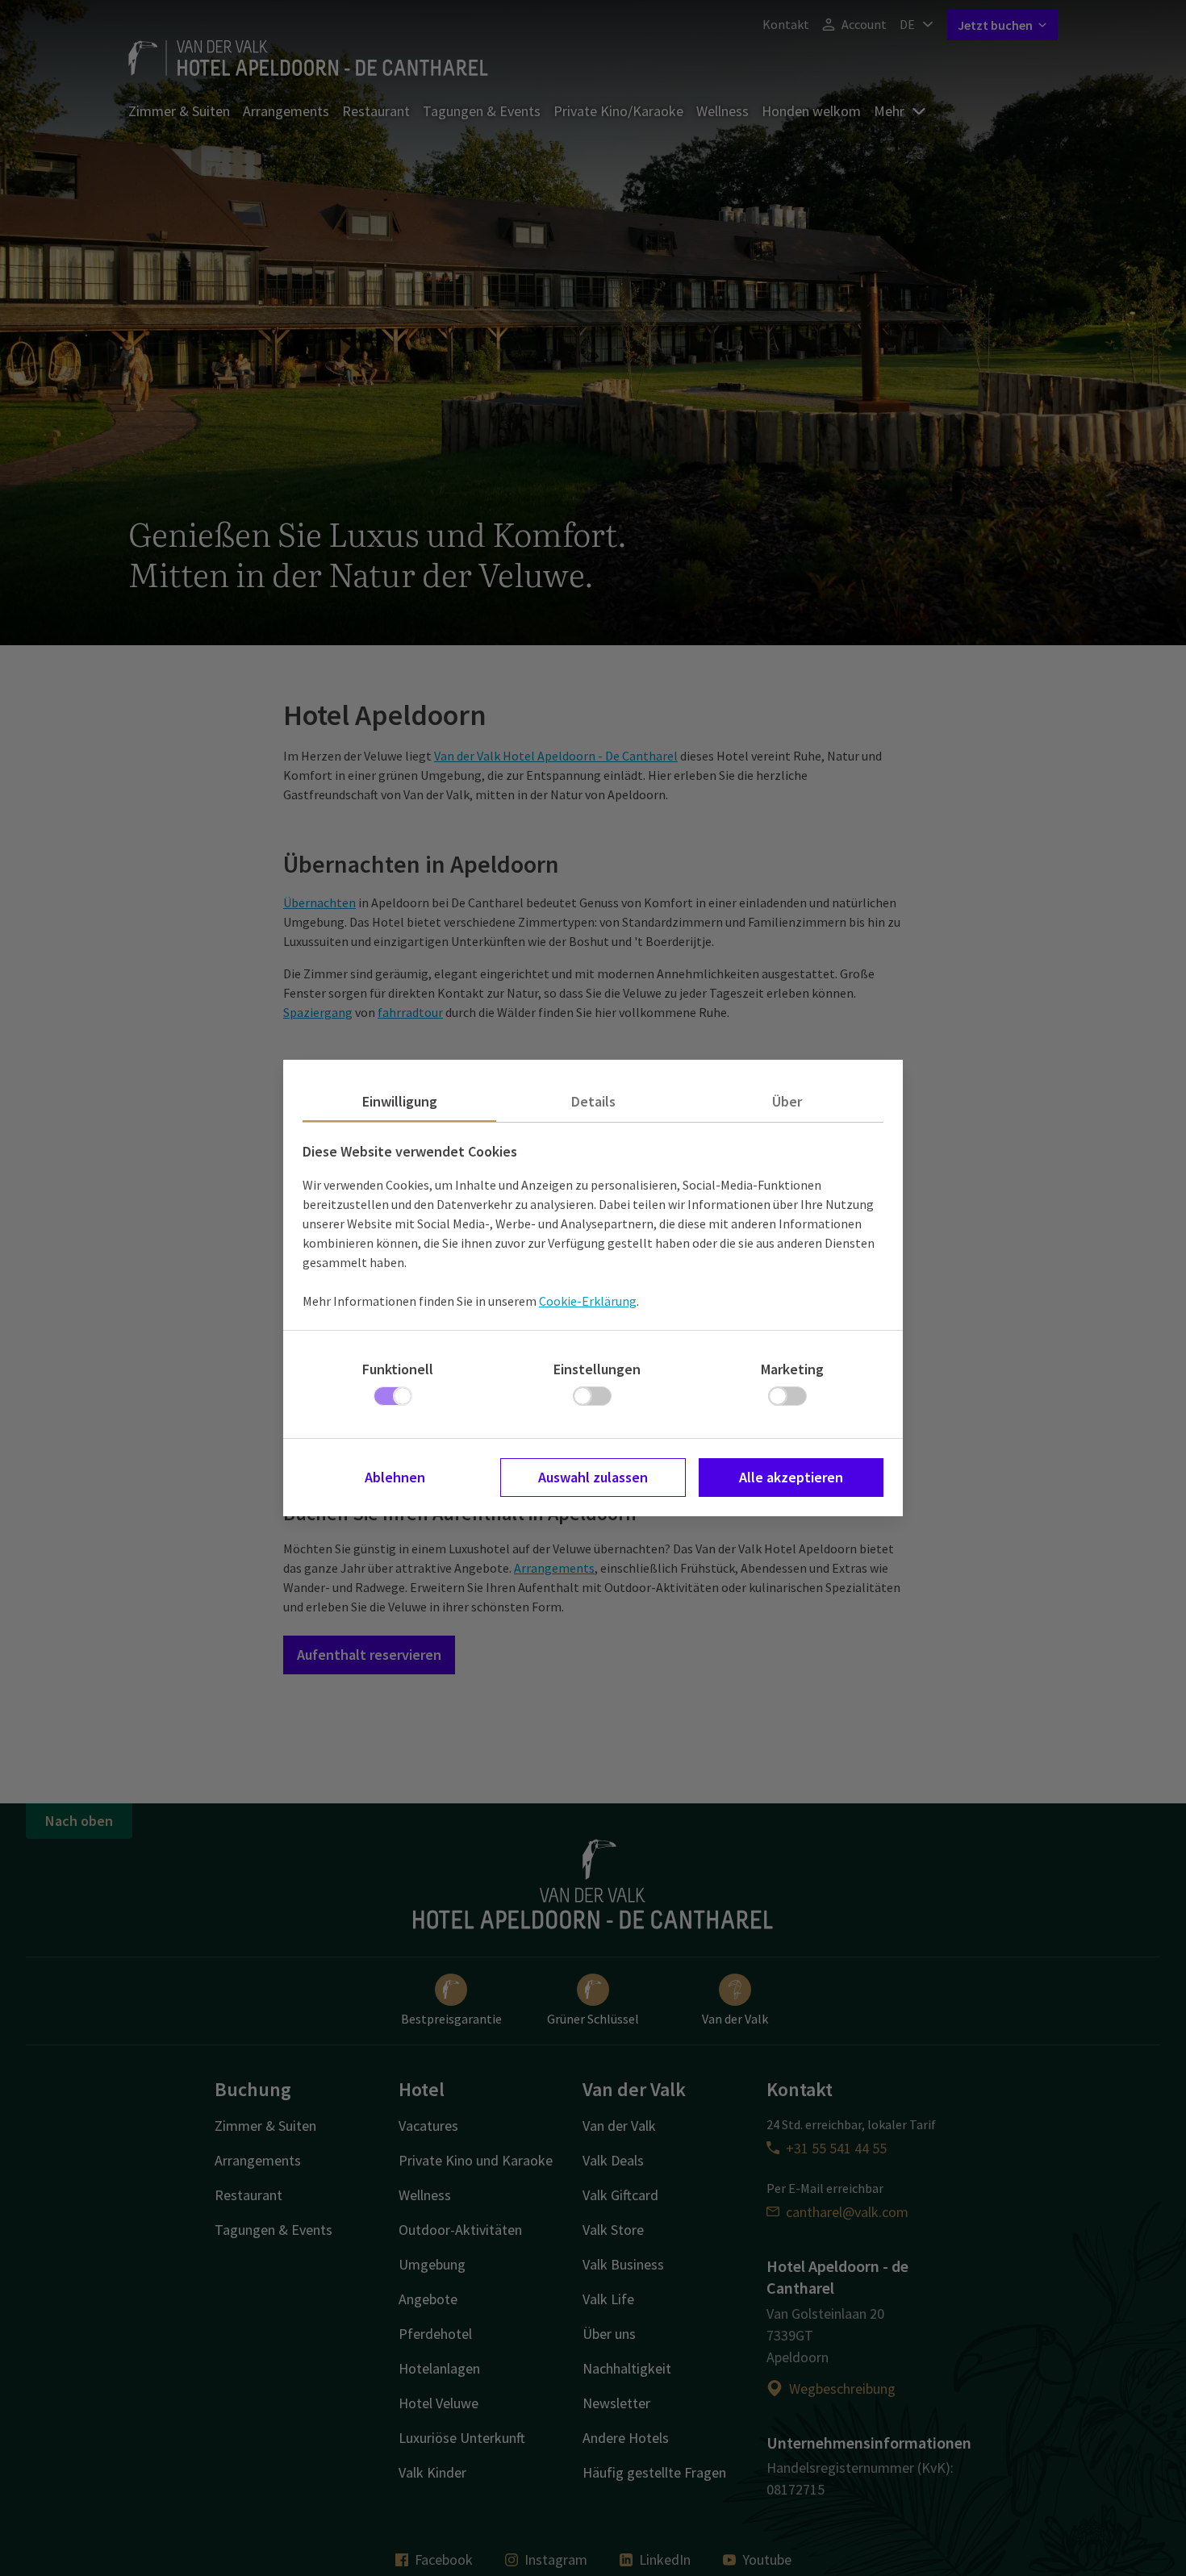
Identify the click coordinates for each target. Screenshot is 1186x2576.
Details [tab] (593, 1101)
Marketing (792, 1369)
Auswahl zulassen (593, 1477)
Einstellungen (597, 1369)
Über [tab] (787, 1101)
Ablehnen (395, 1477)
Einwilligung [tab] (400, 1101)
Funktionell (398, 1369)
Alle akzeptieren (791, 1477)
